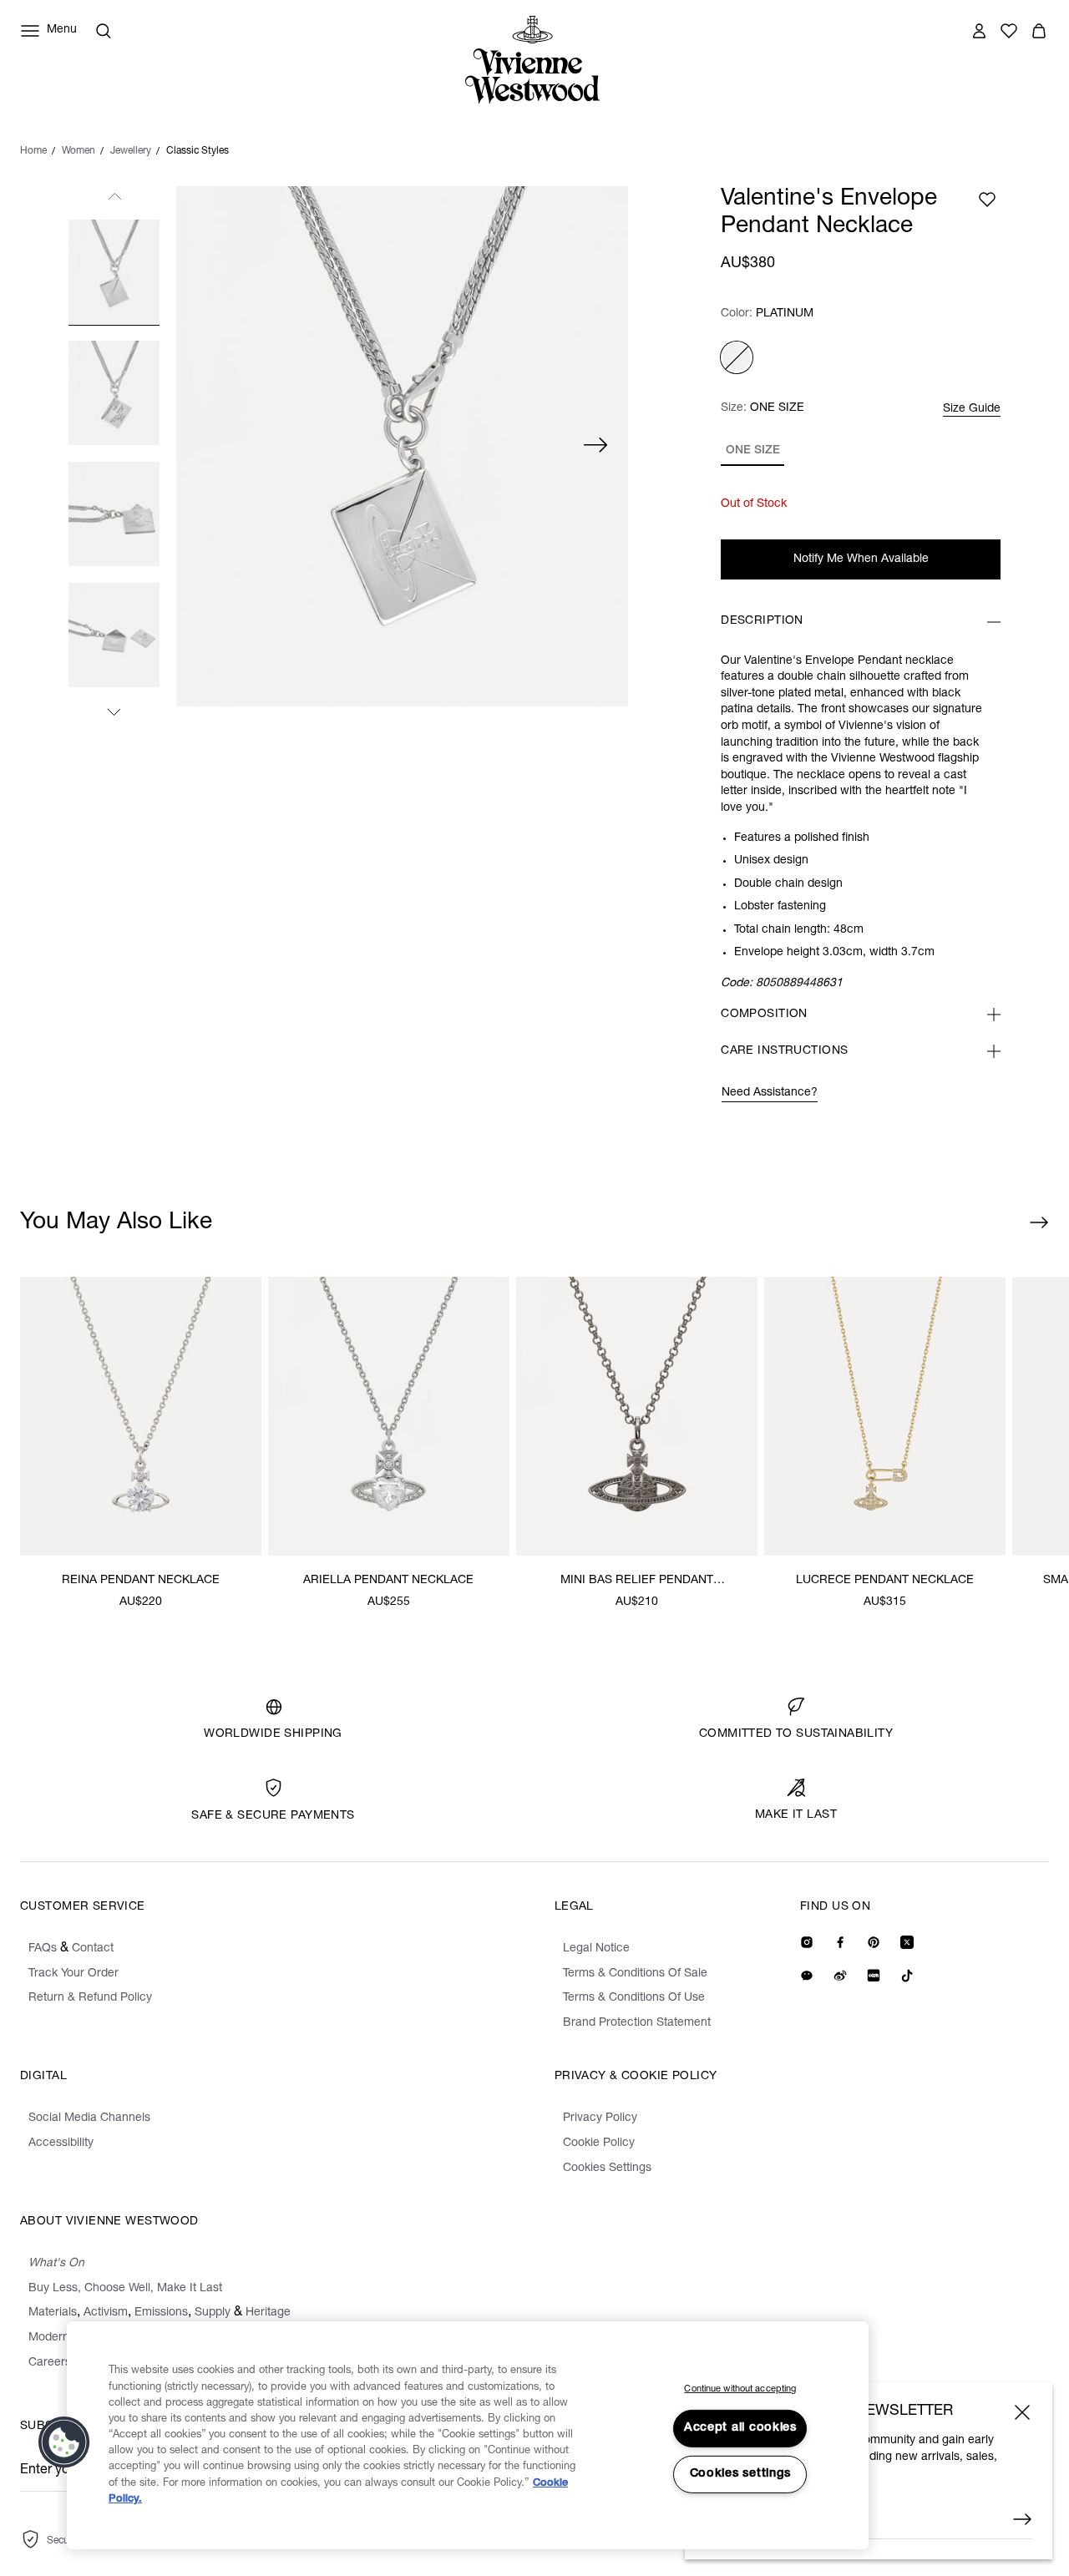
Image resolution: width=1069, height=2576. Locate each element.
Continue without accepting (740, 2389)
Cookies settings (741, 2474)
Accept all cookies (740, 2428)
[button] (64, 2442)
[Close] (1022, 2412)
